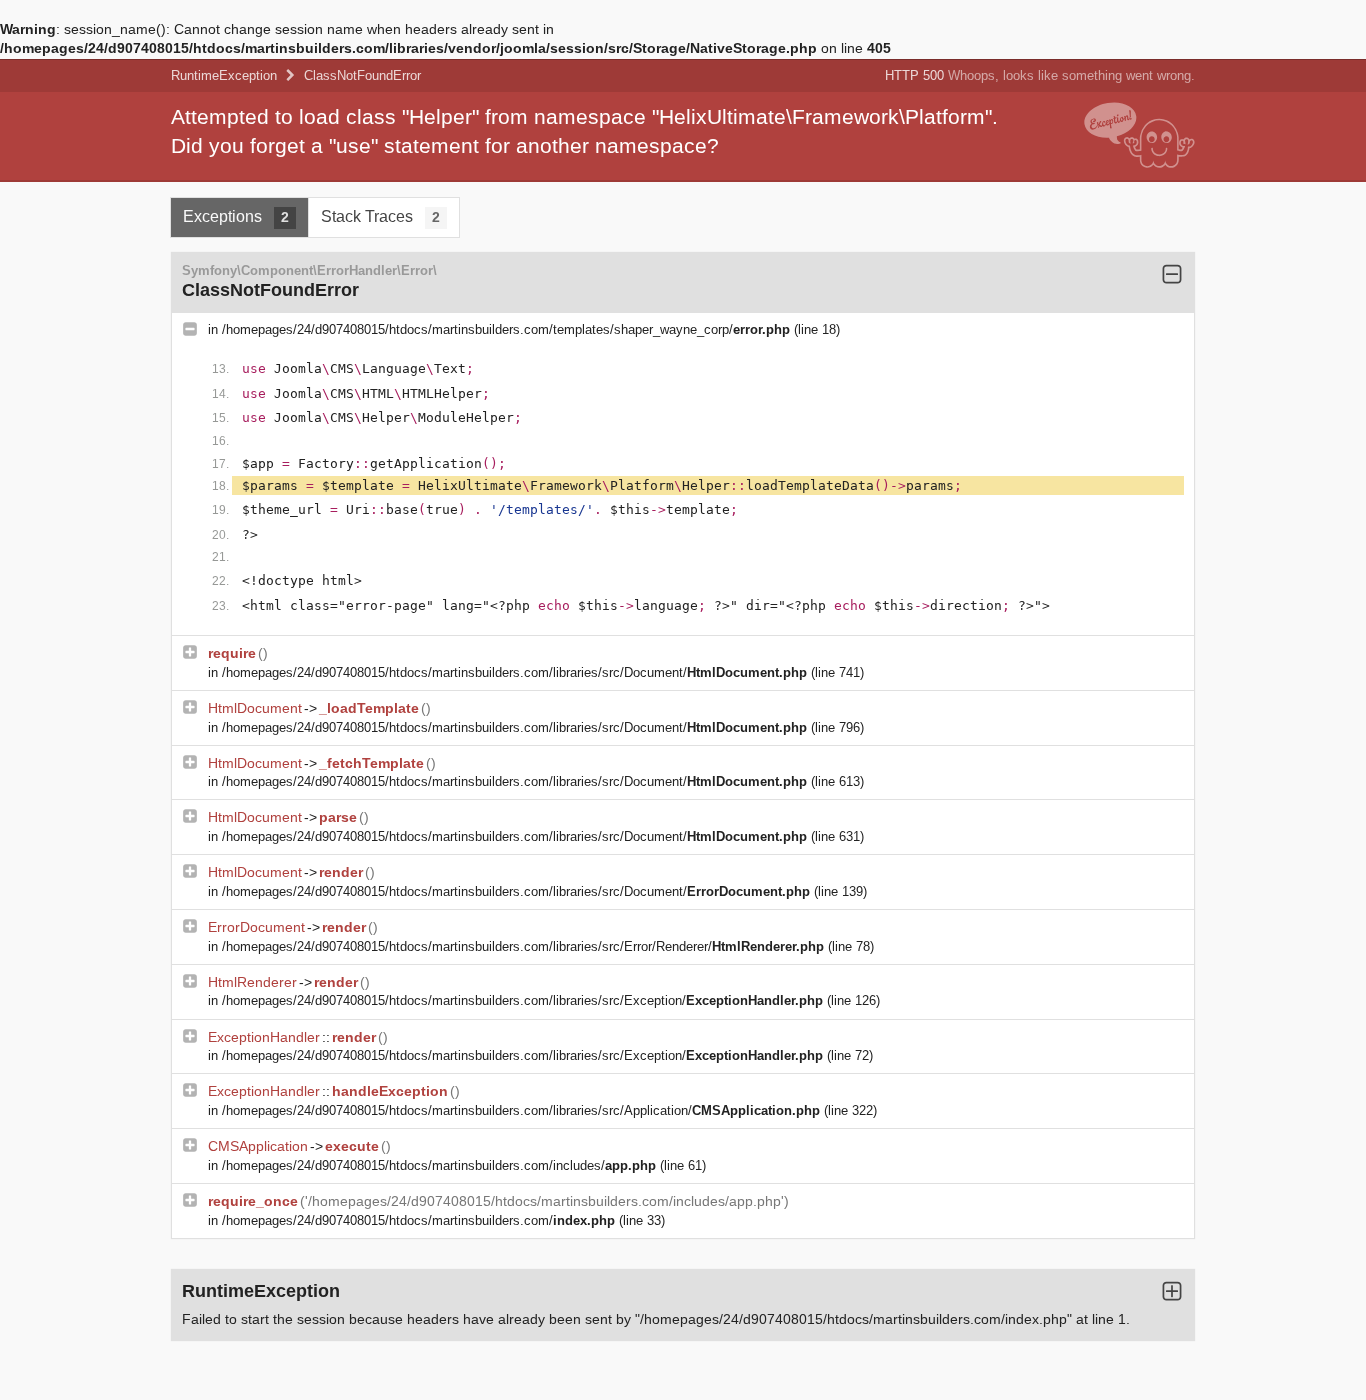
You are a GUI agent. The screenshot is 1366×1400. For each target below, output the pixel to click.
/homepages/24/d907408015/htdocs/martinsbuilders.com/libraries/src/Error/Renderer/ (523, 946)
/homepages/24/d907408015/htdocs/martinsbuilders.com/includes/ (439, 1165)
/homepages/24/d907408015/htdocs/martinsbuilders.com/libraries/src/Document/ (514, 672)
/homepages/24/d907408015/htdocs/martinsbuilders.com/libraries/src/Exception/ (522, 1000)
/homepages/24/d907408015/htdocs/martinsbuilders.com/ (418, 1220)
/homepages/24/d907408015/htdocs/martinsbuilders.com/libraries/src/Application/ (521, 1110)
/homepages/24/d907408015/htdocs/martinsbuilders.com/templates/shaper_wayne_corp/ (506, 329)
